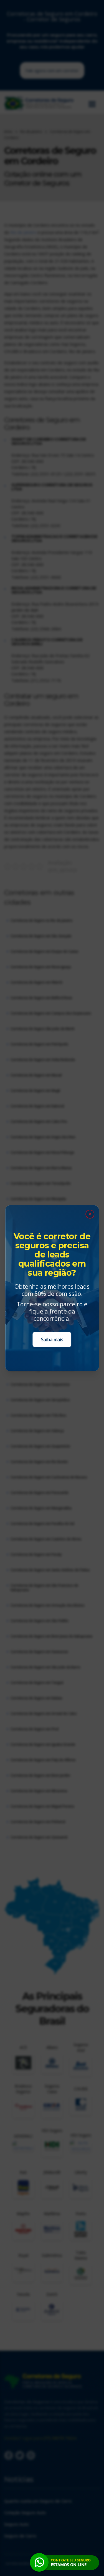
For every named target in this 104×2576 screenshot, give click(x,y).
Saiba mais (52, 1339)
